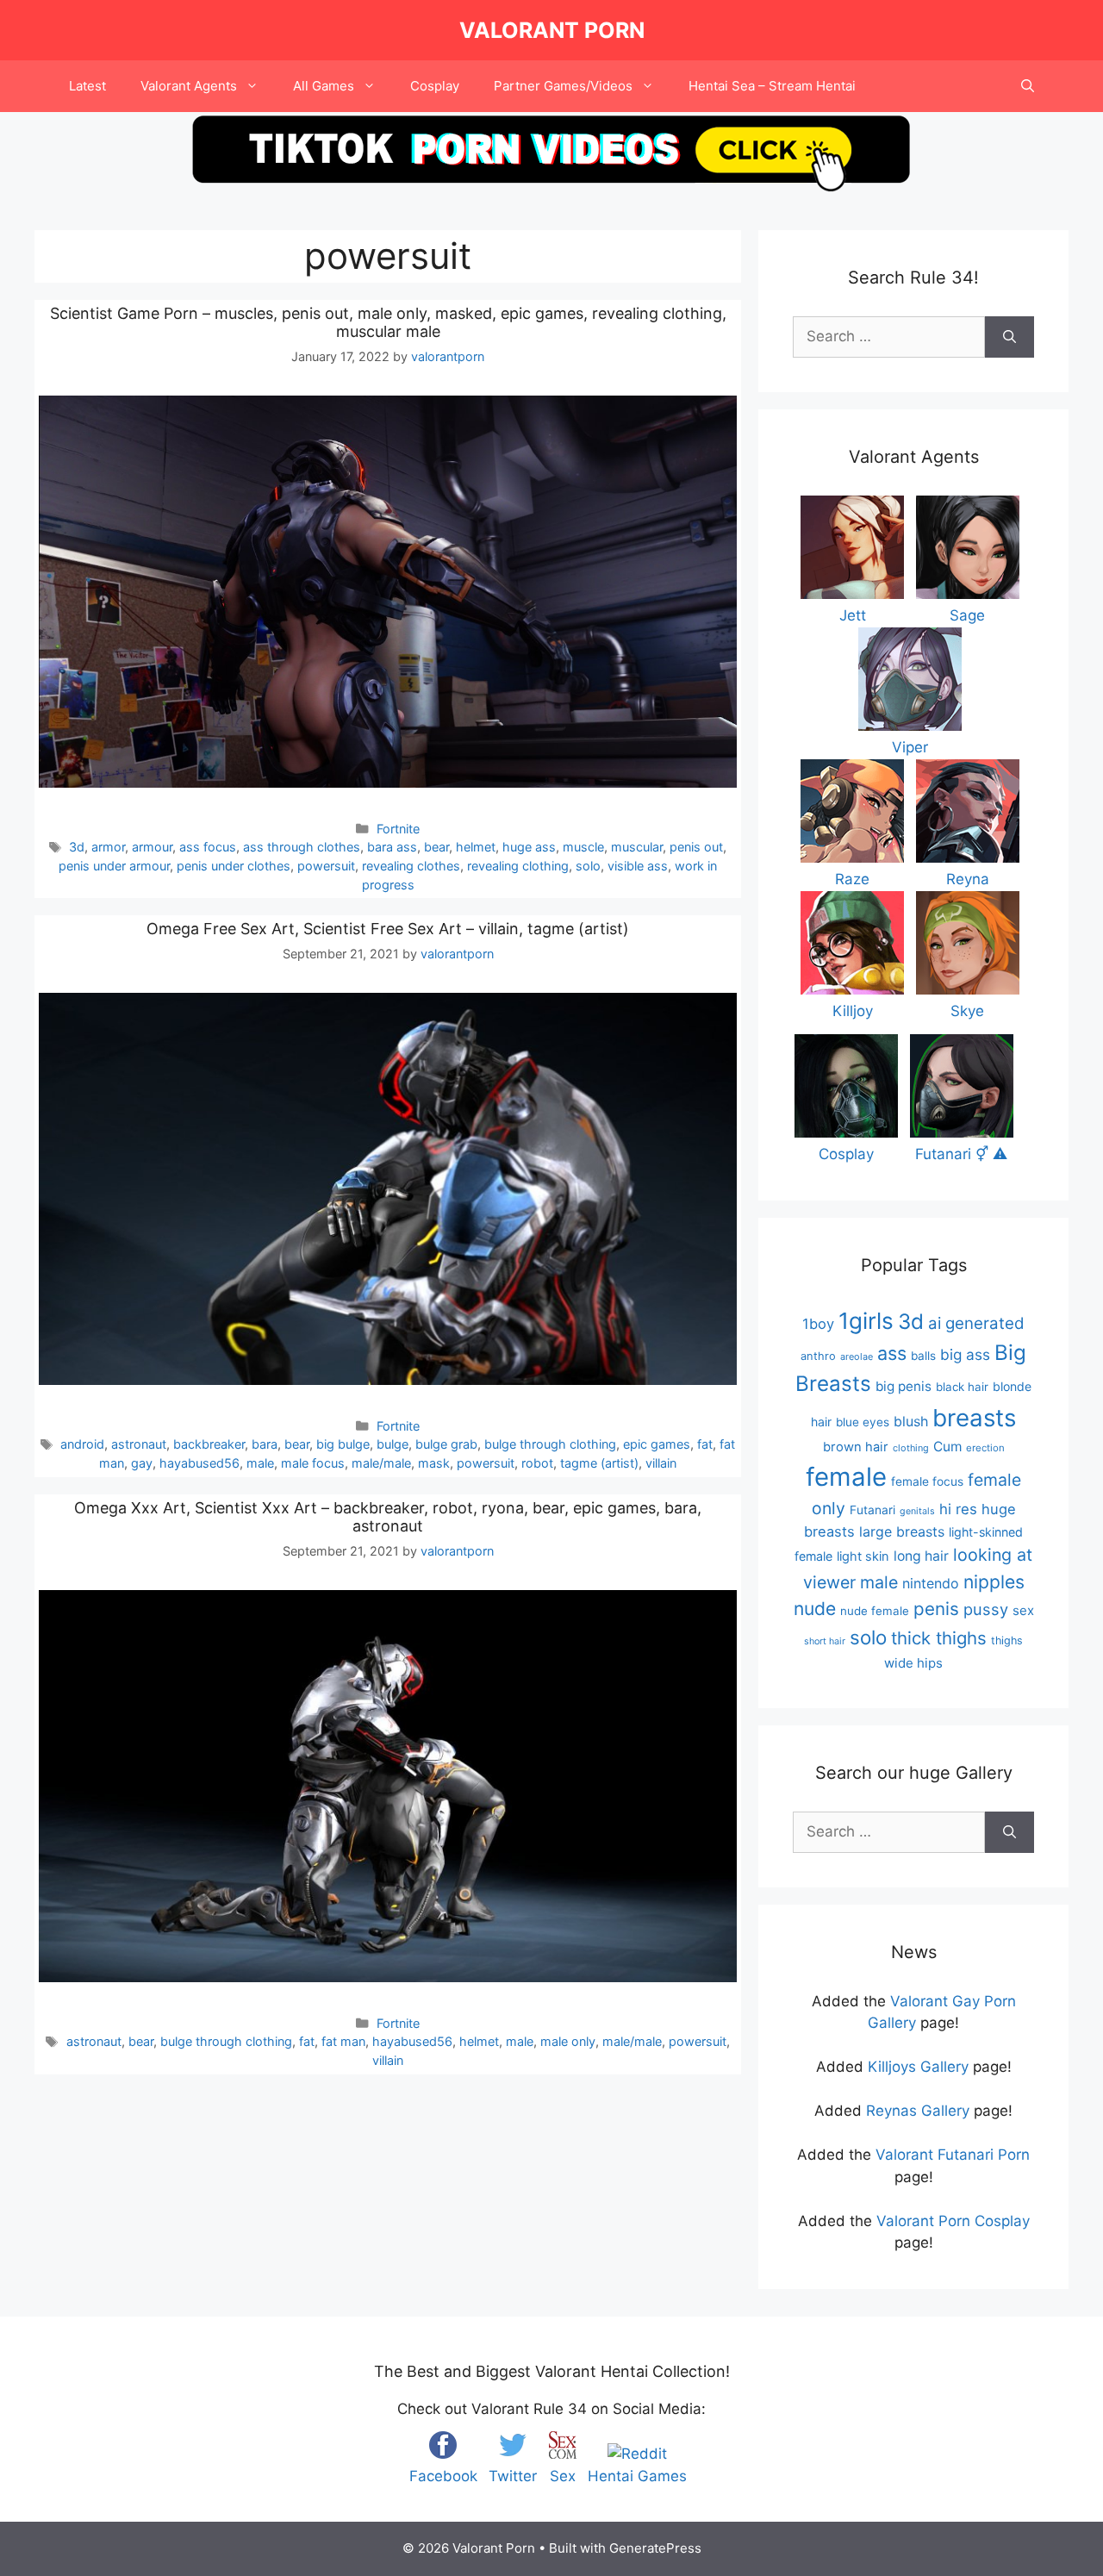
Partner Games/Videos (563, 86)
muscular (637, 847)
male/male (381, 1463)
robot (537, 1463)
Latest (87, 86)
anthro (818, 1356)
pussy (986, 1609)
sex (1023, 1610)
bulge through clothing (550, 1444)
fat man (343, 2041)
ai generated (976, 1323)
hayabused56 (199, 1463)
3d (77, 847)
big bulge (343, 1444)
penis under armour (114, 866)
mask (434, 1463)
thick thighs (939, 1638)
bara (265, 1444)
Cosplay (435, 86)
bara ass (392, 847)
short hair (825, 1641)
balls (923, 1356)
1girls (866, 1321)
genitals (917, 1511)
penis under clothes (234, 866)
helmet (476, 847)
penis (936, 1609)
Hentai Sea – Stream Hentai (772, 86)
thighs (1007, 1640)
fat (705, 1444)
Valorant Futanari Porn (953, 2155)
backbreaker (209, 1444)
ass (892, 1353)
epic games (657, 1444)
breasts (974, 1418)
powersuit (326, 866)
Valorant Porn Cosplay (953, 2221)
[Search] (1010, 337)
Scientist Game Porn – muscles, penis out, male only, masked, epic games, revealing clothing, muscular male (388, 323)
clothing (911, 1448)
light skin (863, 1556)
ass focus (208, 847)
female (846, 1477)
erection (985, 1448)
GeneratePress (655, 2548)
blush (911, 1421)
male (260, 1463)
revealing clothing (518, 866)
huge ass (529, 847)
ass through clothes (302, 847)
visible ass (638, 866)
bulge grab (446, 1444)
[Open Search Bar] (1028, 86)
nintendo (931, 1583)
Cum (947, 1447)
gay (142, 1463)
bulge (393, 1444)
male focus (313, 1463)
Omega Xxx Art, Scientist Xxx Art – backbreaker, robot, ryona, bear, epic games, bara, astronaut (388, 1517)
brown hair (856, 1447)
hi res (958, 1509)
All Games (324, 86)
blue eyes (863, 1422)
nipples (994, 1582)
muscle (583, 847)
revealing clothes (411, 866)
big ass (965, 1354)
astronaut (139, 1444)
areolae (857, 1357)
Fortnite (398, 829)
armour (152, 847)
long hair (921, 1556)
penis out (696, 847)
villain (661, 1463)
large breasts (902, 1531)
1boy (818, 1324)
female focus (927, 1481)
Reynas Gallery (918, 2111)
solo (588, 866)
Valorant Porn (552, 30)
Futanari (872, 1510)
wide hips (913, 1663)
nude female (875, 1611)
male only (568, 2041)
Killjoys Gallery (918, 2067)
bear (436, 847)
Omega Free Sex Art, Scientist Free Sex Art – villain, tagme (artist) (388, 929)
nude (815, 1609)
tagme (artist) (599, 1463)
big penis (904, 1386)
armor (108, 847)
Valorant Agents (189, 86)
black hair (962, 1387)
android (82, 1444)
